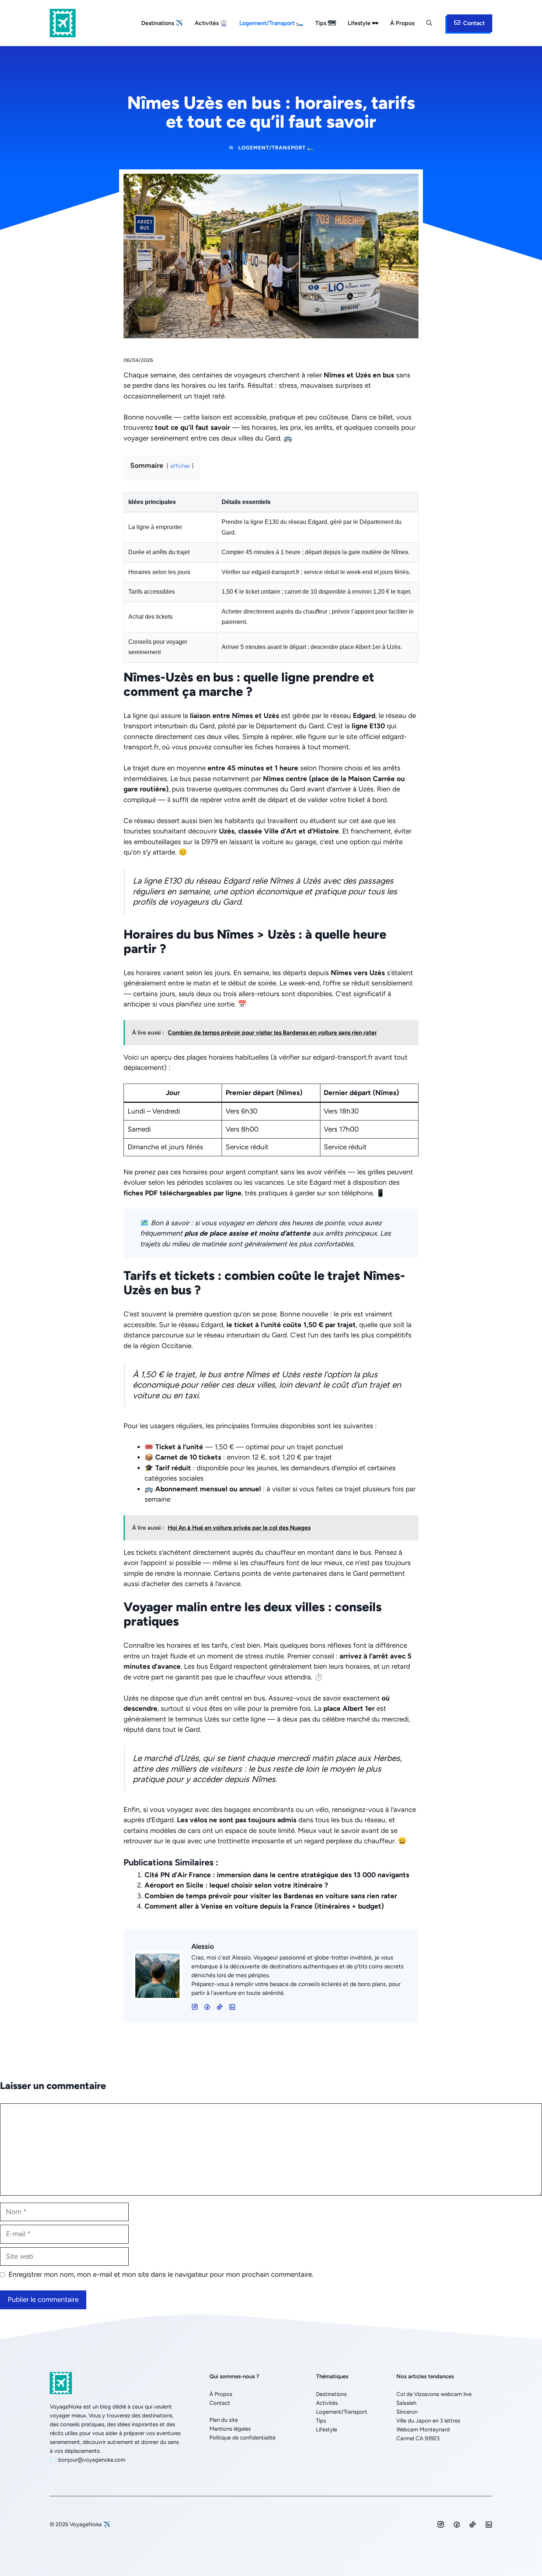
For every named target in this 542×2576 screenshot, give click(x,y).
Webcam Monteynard (423, 2430)
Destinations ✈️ (162, 23)
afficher (180, 466)
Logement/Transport (342, 2412)
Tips (321, 2421)
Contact (220, 2403)
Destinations (331, 2394)
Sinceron (407, 2412)
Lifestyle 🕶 (363, 23)
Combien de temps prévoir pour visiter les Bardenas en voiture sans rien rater (271, 1896)
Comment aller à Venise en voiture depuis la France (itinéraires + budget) (264, 1906)
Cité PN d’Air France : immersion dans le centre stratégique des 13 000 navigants (277, 1875)
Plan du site (224, 2420)
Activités (327, 2403)
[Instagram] (207, 2007)
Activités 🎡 (211, 23)
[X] (232, 2007)
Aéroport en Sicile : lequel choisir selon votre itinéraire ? (236, 1885)
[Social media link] (441, 2524)
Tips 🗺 (326, 23)
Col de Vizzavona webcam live (434, 2394)
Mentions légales (230, 2429)
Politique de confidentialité (242, 2438)
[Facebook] (195, 2007)
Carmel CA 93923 (418, 2438)
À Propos (402, 23)
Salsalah (406, 2403)
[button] (429, 23)
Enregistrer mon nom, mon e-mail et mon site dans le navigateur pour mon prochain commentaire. (161, 2274)
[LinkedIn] (220, 2007)
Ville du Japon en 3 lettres (428, 2421)
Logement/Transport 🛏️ (271, 23)
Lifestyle (326, 2430)
